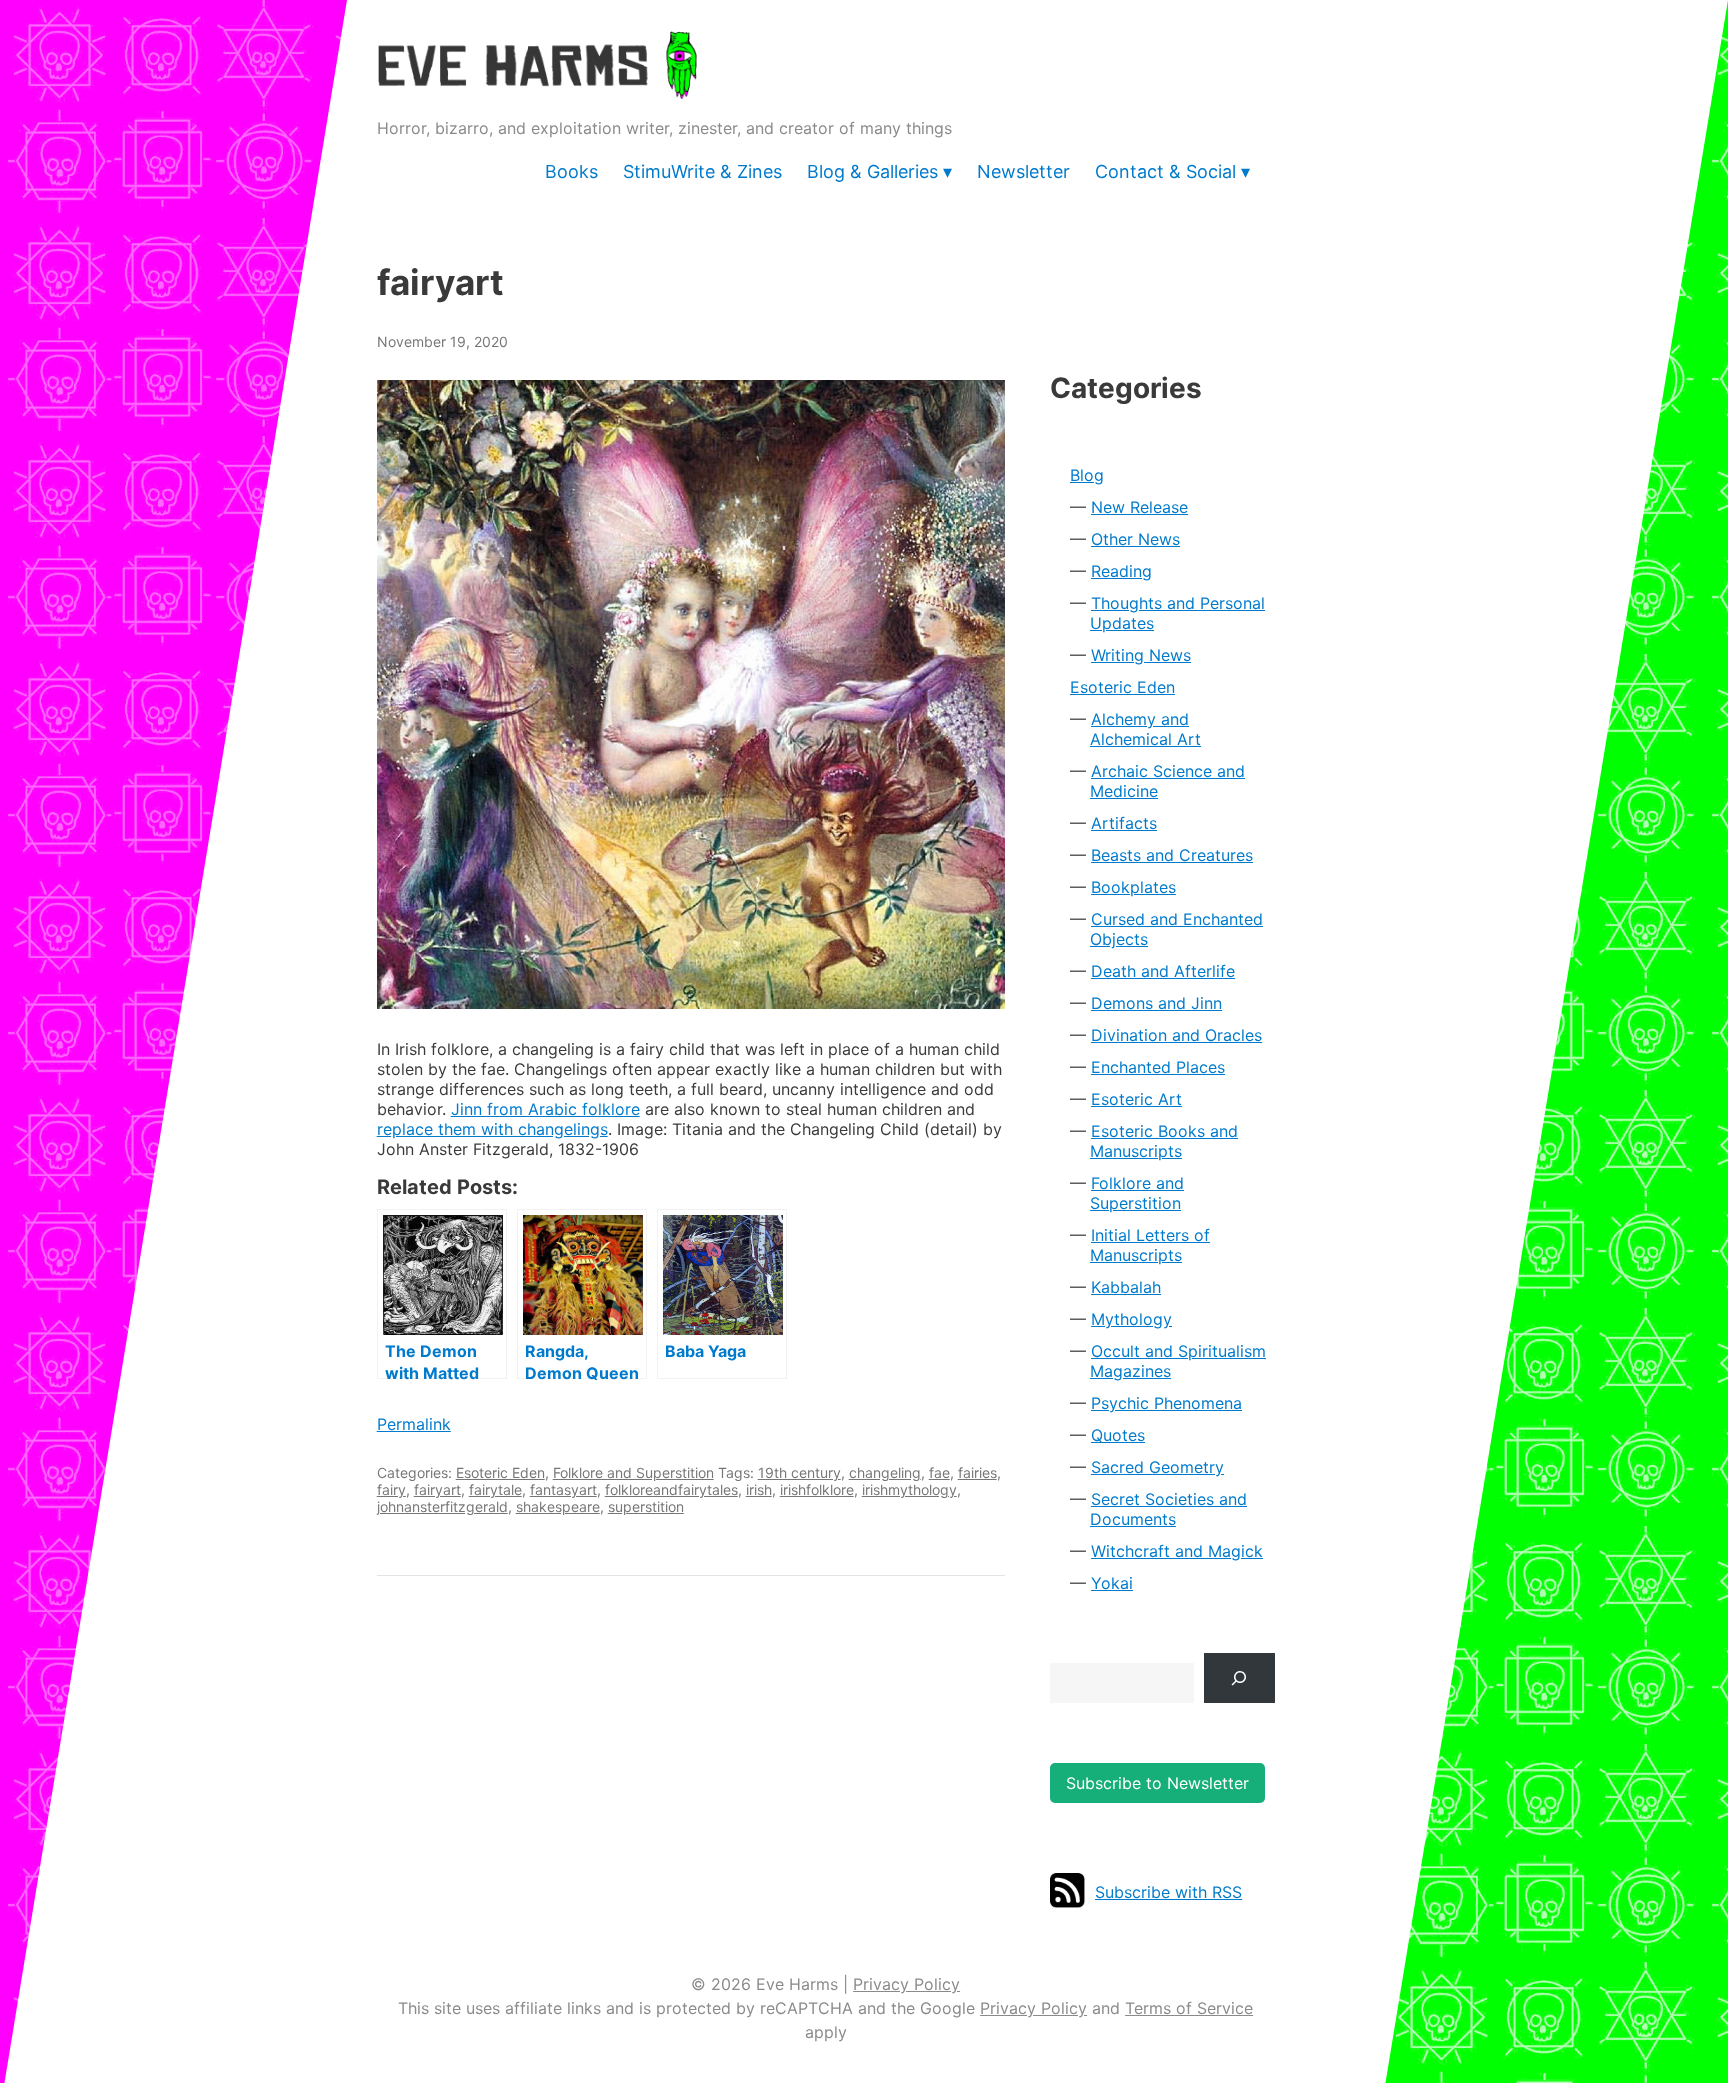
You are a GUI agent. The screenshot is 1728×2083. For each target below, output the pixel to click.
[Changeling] (691, 694)
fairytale (495, 1489)
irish (759, 1489)
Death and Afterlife (1163, 971)
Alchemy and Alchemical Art (1145, 729)
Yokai (1112, 1583)
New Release (1139, 507)
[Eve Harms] (537, 85)
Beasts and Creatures (1172, 855)
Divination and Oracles (1176, 1035)
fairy (391, 1489)
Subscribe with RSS (1168, 1892)
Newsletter (1023, 171)
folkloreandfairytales (671, 1489)
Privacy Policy (906, 1984)
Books (571, 171)
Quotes (1118, 1435)
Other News (1135, 539)
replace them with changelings (492, 1129)
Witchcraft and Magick (1177, 1551)
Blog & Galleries (872, 171)
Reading (1121, 571)
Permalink (414, 1424)
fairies (977, 1472)
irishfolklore (817, 1489)
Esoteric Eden (500, 1472)
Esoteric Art (1136, 1099)
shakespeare (558, 1506)
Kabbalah (1126, 1287)
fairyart (437, 1489)
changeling (885, 1472)
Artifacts (1124, 823)
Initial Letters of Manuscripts (1150, 1245)
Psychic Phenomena (1166, 1403)
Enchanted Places (1158, 1067)
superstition (646, 1506)
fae (939, 1472)
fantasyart (563, 1489)
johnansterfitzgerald (442, 1506)
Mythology (1131, 1319)
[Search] (1239, 1677)
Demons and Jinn (1156, 1003)
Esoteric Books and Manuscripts (1164, 1141)
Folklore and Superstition (633, 1472)
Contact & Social (1165, 171)
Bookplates (1133, 887)
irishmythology (909, 1489)
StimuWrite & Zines (702, 171)
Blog (1087, 475)
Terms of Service (1189, 2008)
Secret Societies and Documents (1168, 1509)
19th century (799, 1472)
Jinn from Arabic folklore (545, 1109)
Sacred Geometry (1157, 1467)
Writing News (1141, 655)
